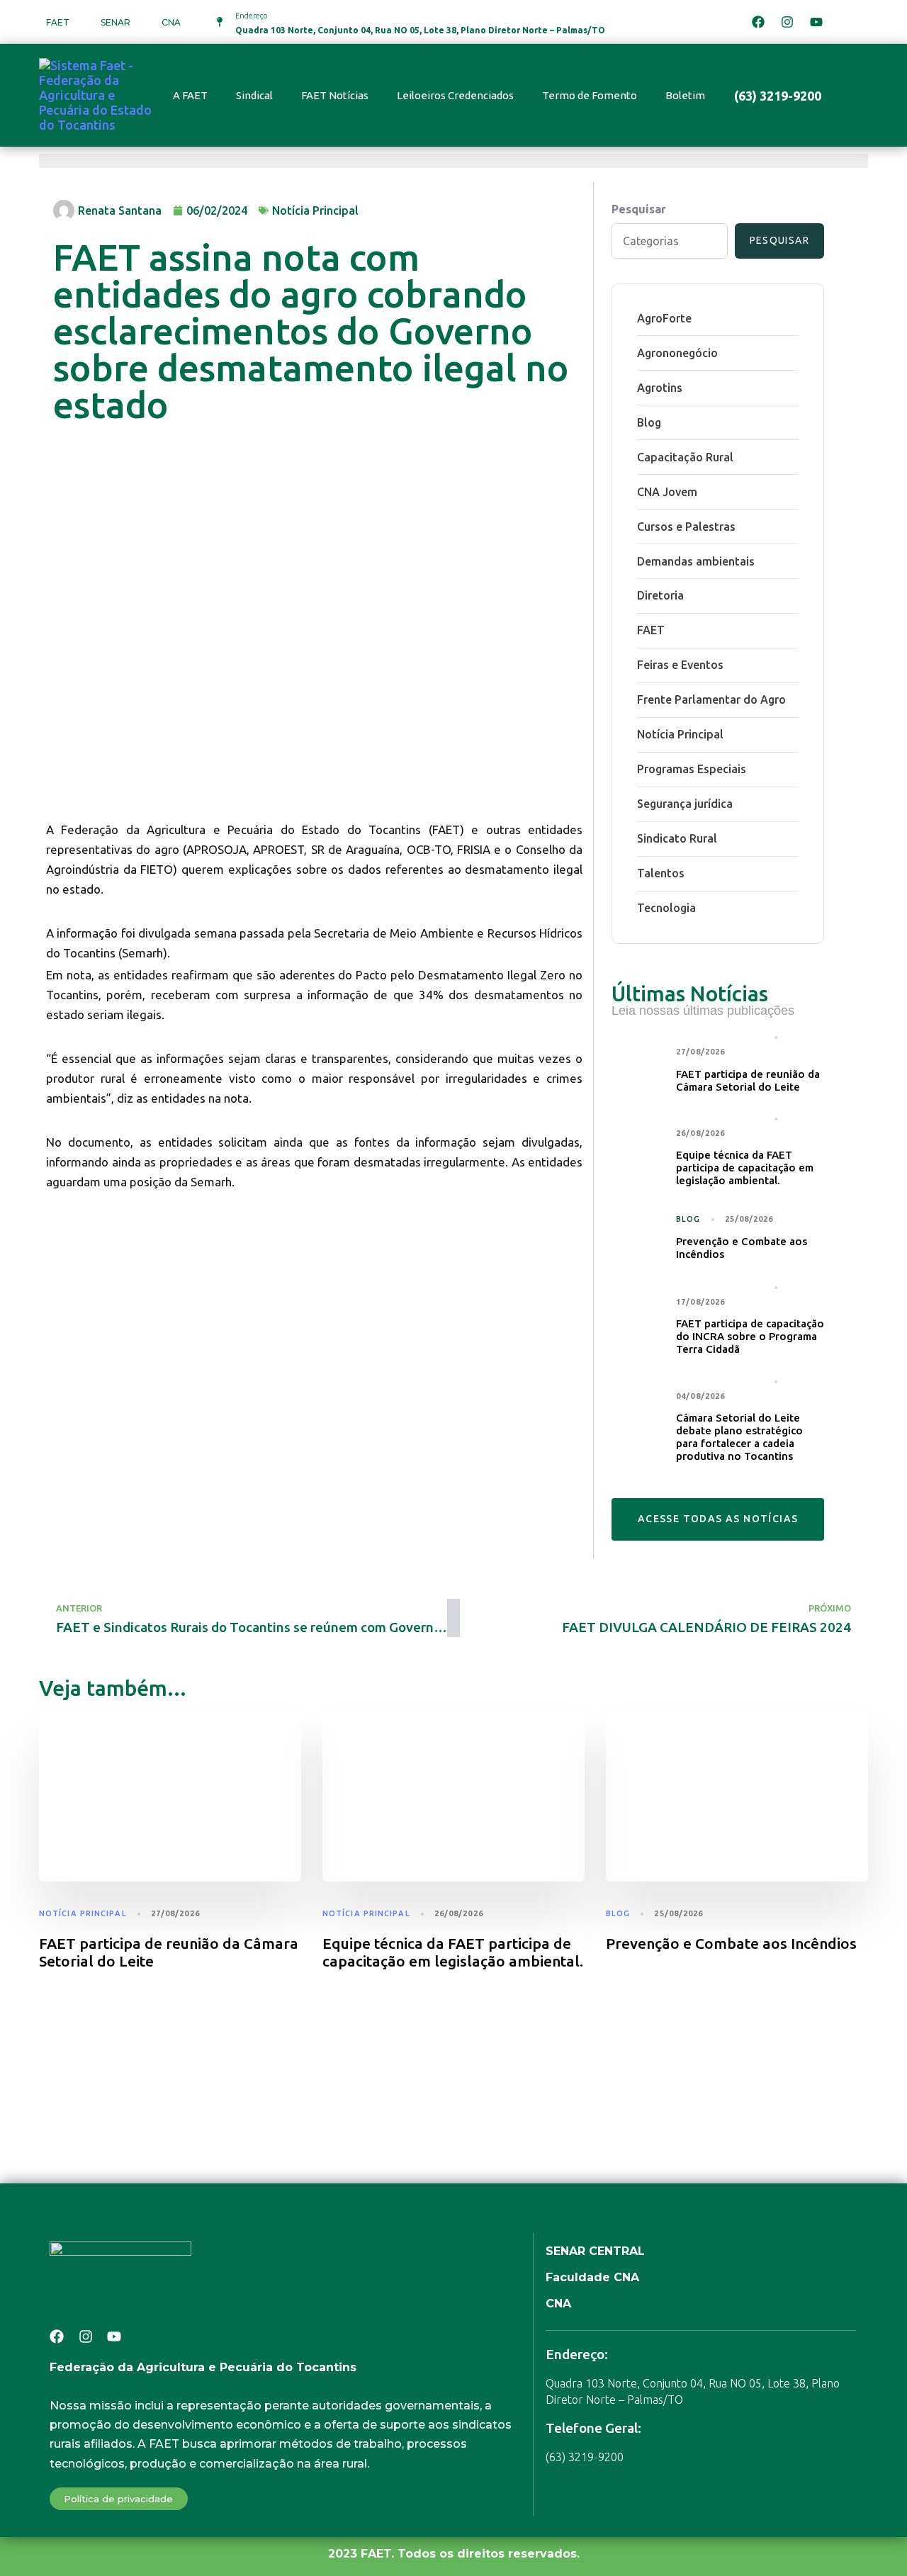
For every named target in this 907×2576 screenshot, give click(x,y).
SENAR (116, 22)
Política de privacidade (118, 2499)
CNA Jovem (667, 492)
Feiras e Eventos (680, 665)
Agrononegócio (677, 353)
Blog (649, 422)
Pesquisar (639, 209)
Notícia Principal (315, 210)
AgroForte (664, 318)
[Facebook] (758, 22)
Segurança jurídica (685, 804)
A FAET (190, 95)
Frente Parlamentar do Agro (711, 699)
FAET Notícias (335, 95)
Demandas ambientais (696, 561)
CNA (171, 22)
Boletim (685, 95)
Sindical (254, 95)
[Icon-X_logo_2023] (845, 22)
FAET (58, 22)
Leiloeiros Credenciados (455, 95)
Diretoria (660, 595)
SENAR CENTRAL (595, 2251)
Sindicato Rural (677, 838)
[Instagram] (787, 22)
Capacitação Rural (685, 457)
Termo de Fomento (590, 95)
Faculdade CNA (592, 2277)
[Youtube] (816, 22)
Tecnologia (666, 908)
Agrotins (660, 388)
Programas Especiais (692, 769)
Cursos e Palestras (686, 527)
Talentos (661, 873)
